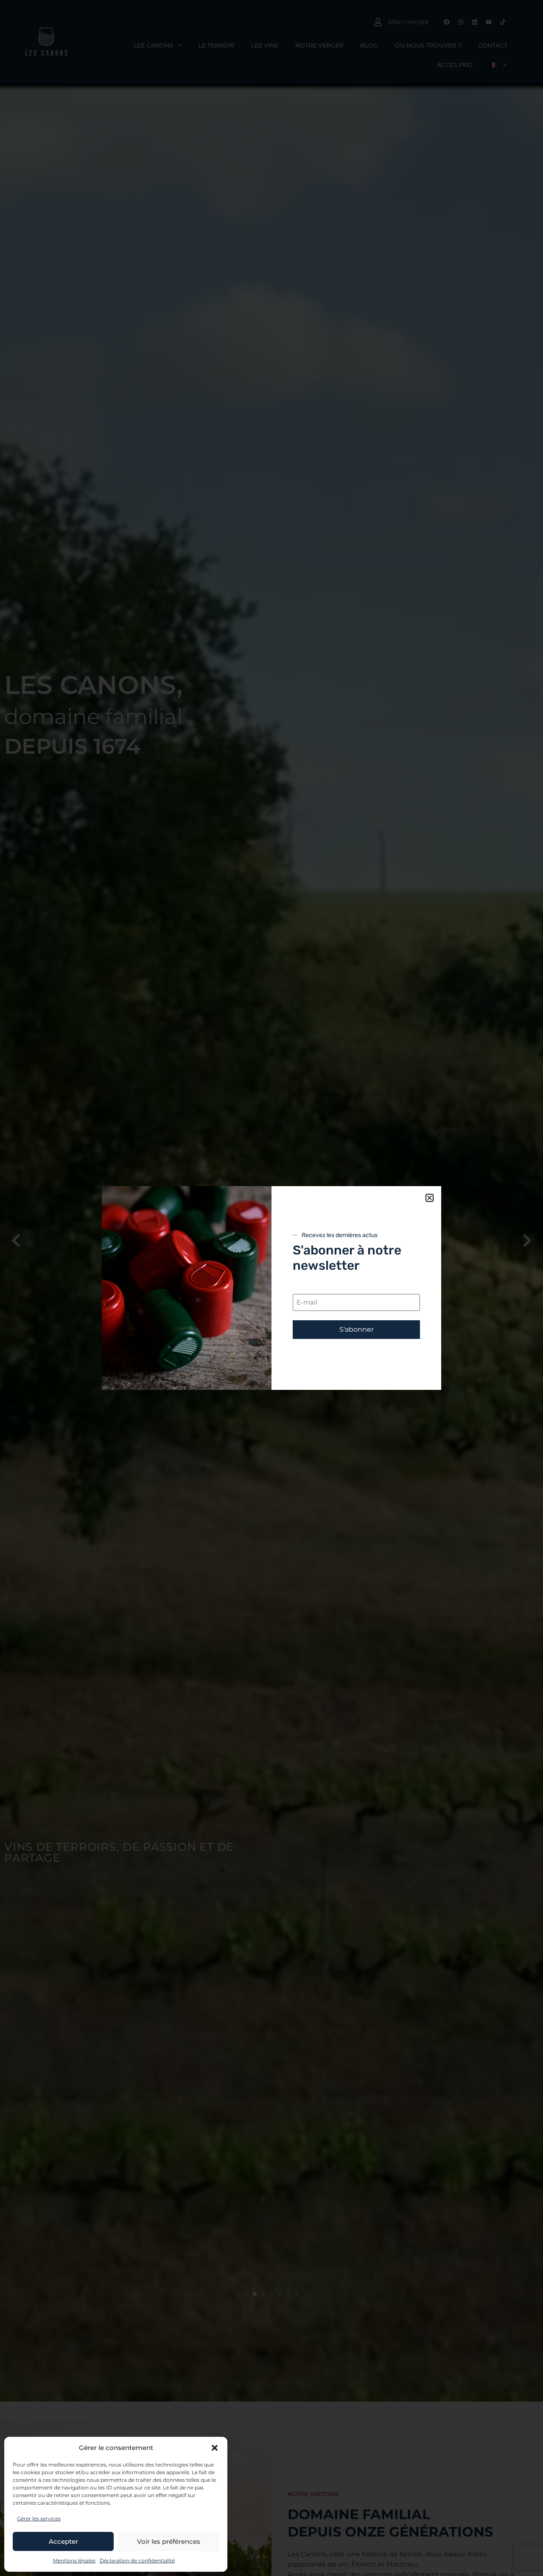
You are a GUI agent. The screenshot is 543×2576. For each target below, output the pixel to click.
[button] (215, 2448)
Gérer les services (39, 2518)
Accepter (63, 2541)
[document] (271, 1288)
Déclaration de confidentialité (137, 2561)
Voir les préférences (169, 2541)
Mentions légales (74, 2561)
